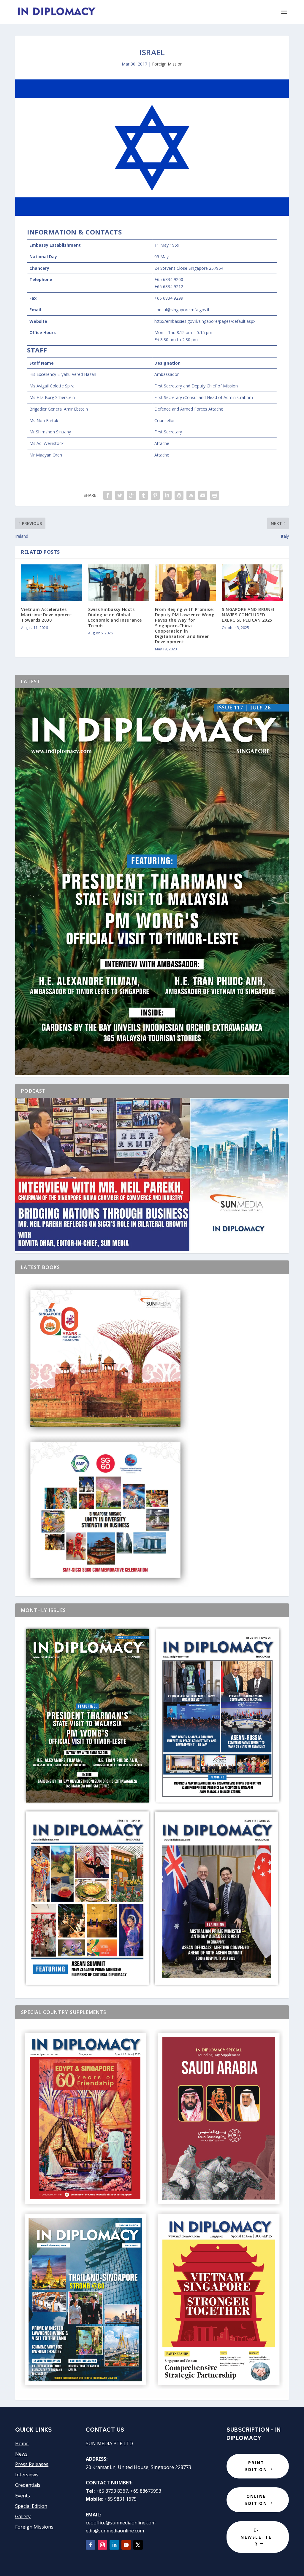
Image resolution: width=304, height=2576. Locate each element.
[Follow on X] (138, 2545)
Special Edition (31, 2506)
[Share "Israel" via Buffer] (179, 495)
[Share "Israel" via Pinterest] (155, 495)
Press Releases (32, 2464)
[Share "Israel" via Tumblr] (143, 495)
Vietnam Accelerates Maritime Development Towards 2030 (47, 615)
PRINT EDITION (256, 2466)
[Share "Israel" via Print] (215, 495)
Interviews (27, 2475)
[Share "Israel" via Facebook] (108, 495)
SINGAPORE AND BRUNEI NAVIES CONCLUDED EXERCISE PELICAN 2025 (248, 615)
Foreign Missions (34, 2527)
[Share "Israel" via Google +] (132, 495)
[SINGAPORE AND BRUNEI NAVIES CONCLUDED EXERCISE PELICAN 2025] (252, 583)
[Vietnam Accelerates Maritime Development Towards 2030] (52, 583)
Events (23, 2496)
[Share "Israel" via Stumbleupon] (191, 495)
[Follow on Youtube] (126, 2545)
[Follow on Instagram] (102, 2545)
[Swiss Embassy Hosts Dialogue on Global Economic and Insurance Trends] (119, 583)
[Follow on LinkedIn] (114, 2545)
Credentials (28, 2485)
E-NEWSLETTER (256, 2537)
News (21, 2454)
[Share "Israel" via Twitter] (120, 495)
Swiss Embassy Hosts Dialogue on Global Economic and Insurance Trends (115, 617)
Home (22, 2443)
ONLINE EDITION (256, 2500)
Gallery (23, 2516)
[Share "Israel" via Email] (203, 495)
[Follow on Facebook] (91, 2545)
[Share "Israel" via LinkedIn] (167, 495)
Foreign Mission (167, 64)
